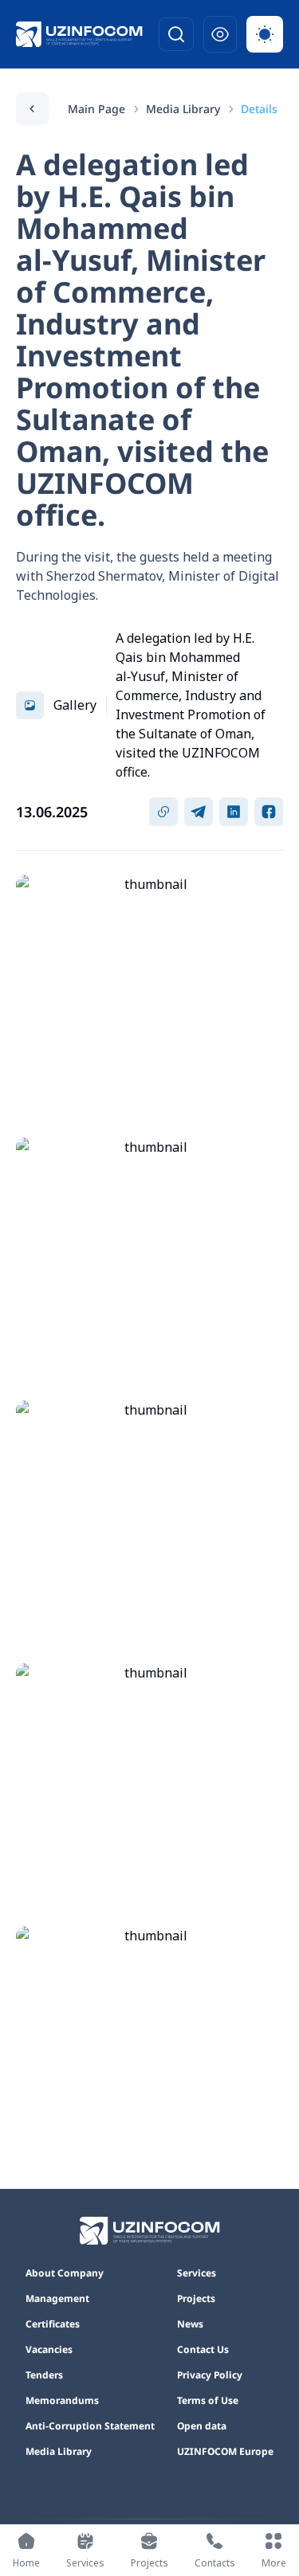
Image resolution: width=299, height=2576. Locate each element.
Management (57, 2299)
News (190, 2324)
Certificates (53, 2324)
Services (197, 2273)
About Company (65, 2273)
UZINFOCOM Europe (225, 2452)
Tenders (44, 2375)
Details (259, 109)
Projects (196, 2299)
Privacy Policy (210, 2375)
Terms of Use (208, 2401)
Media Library (183, 109)
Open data (202, 2426)
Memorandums (62, 2401)
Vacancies (49, 2350)
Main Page (96, 109)
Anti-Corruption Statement (90, 2426)
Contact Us (203, 2350)
